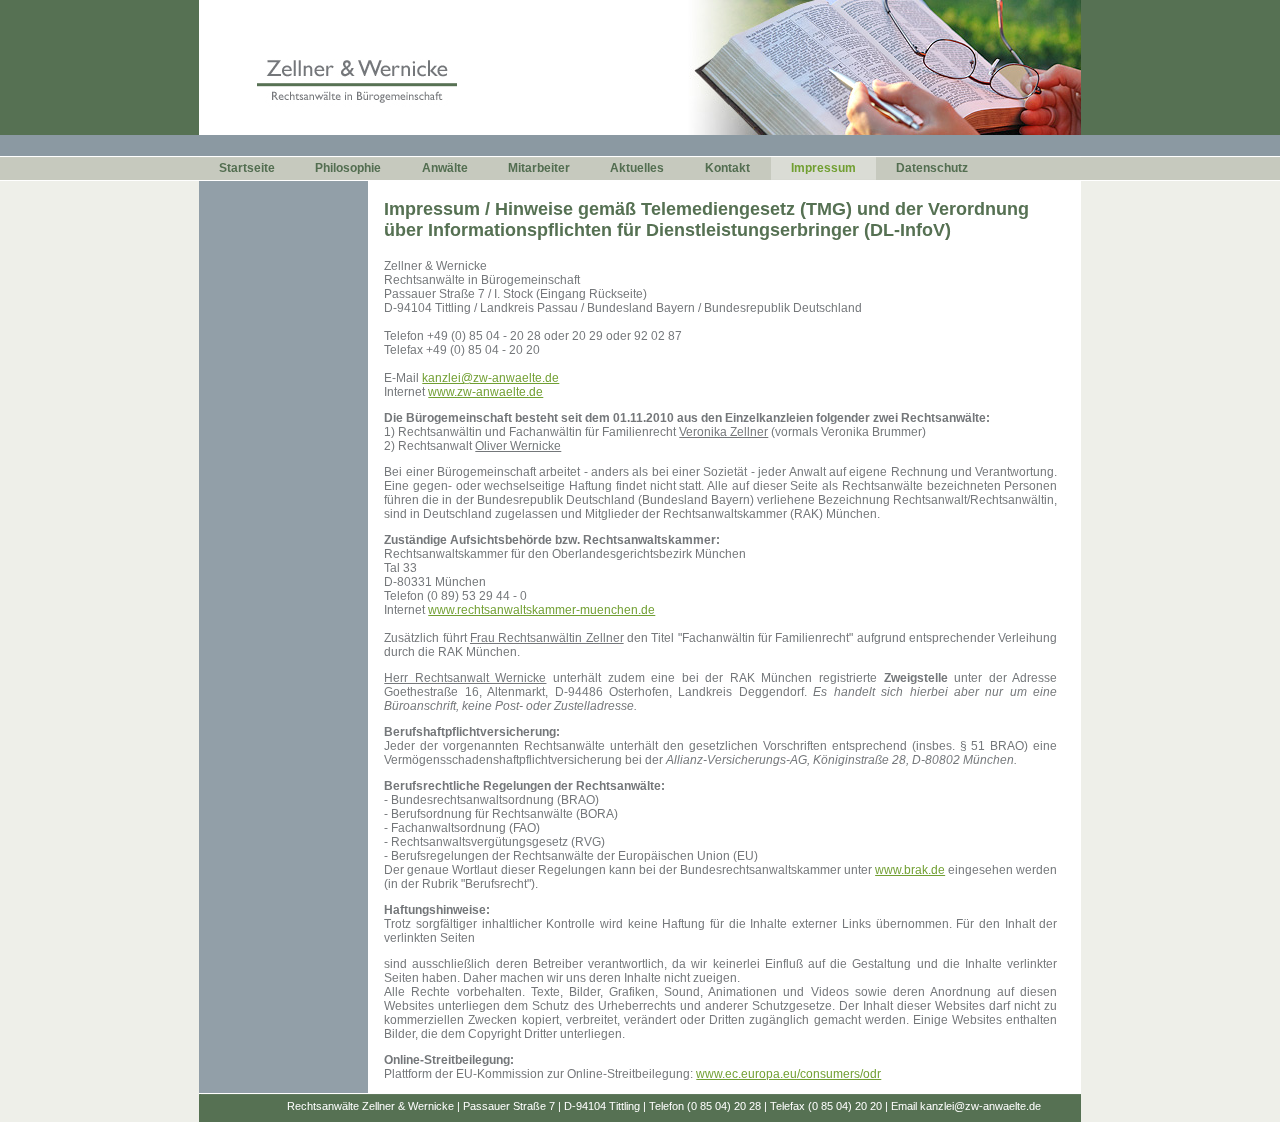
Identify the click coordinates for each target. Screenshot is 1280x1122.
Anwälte (445, 168)
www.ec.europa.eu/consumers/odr (788, 1074)
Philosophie (348, 168)
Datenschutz (932, 168)
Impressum (823, 168)
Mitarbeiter (539, 168)
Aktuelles (637, 168)
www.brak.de (910, 870)
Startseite (247, 168)
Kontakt (727, 168)
